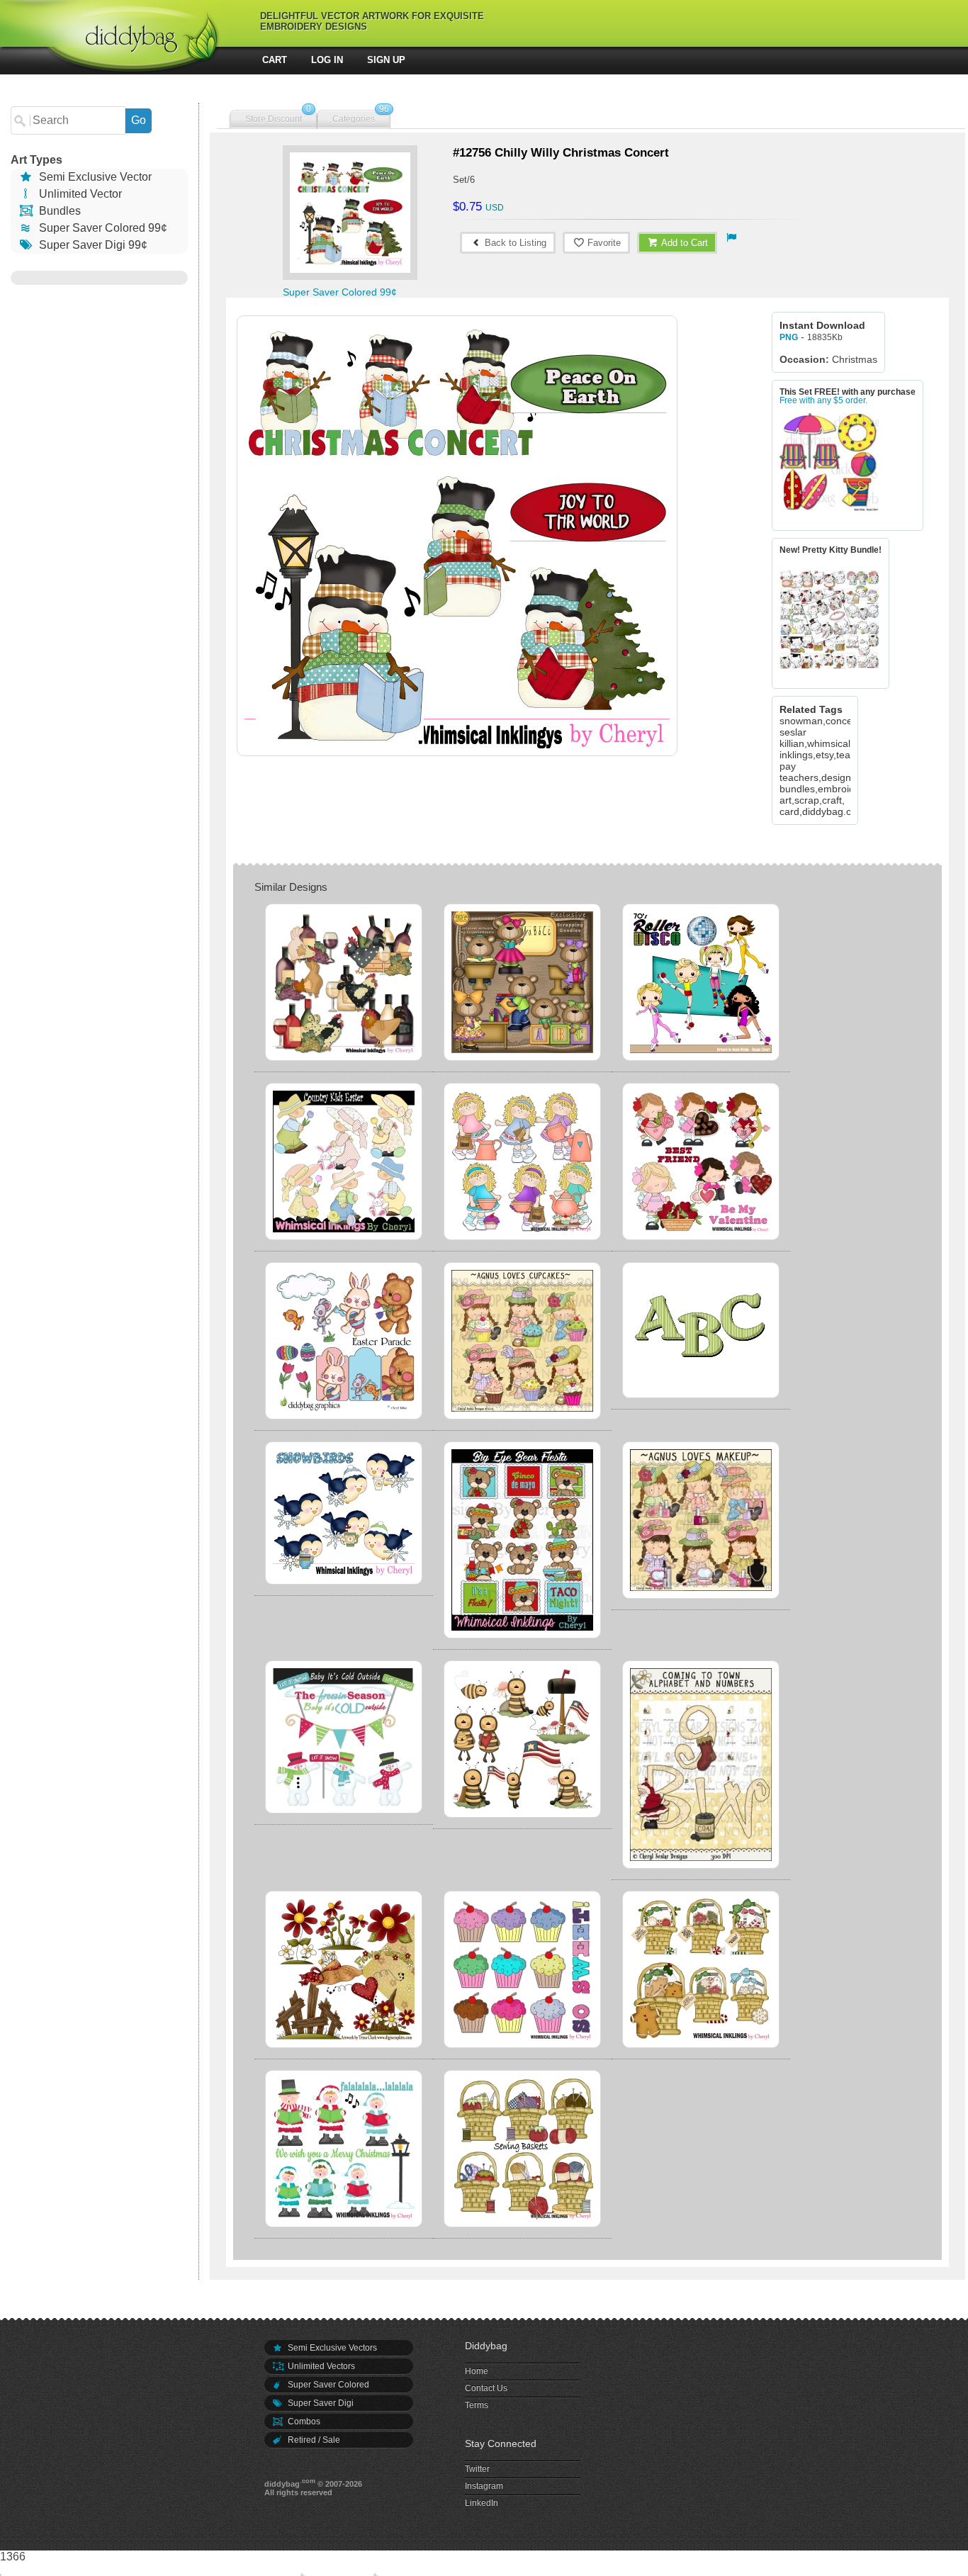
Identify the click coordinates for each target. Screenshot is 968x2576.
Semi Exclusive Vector (94, 177)
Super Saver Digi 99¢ (92, 245)
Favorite (603, 243)
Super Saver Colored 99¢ (102, 228)
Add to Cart (683, 243)
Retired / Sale (313, 2440)
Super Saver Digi (320, 2403)
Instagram (484, 2486)
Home (477, 2371)
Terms (477, 2405)
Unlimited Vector (79, 194)
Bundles (58, 211)
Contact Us (486, 2388)
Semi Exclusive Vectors (331, 2348)
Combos (303, 2422)
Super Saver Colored (327, 2385)
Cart (275, 60)
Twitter (477, 2469)
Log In (327, 60)
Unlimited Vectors (320, 2366)
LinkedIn (482, 2503)
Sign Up (386, 60)
